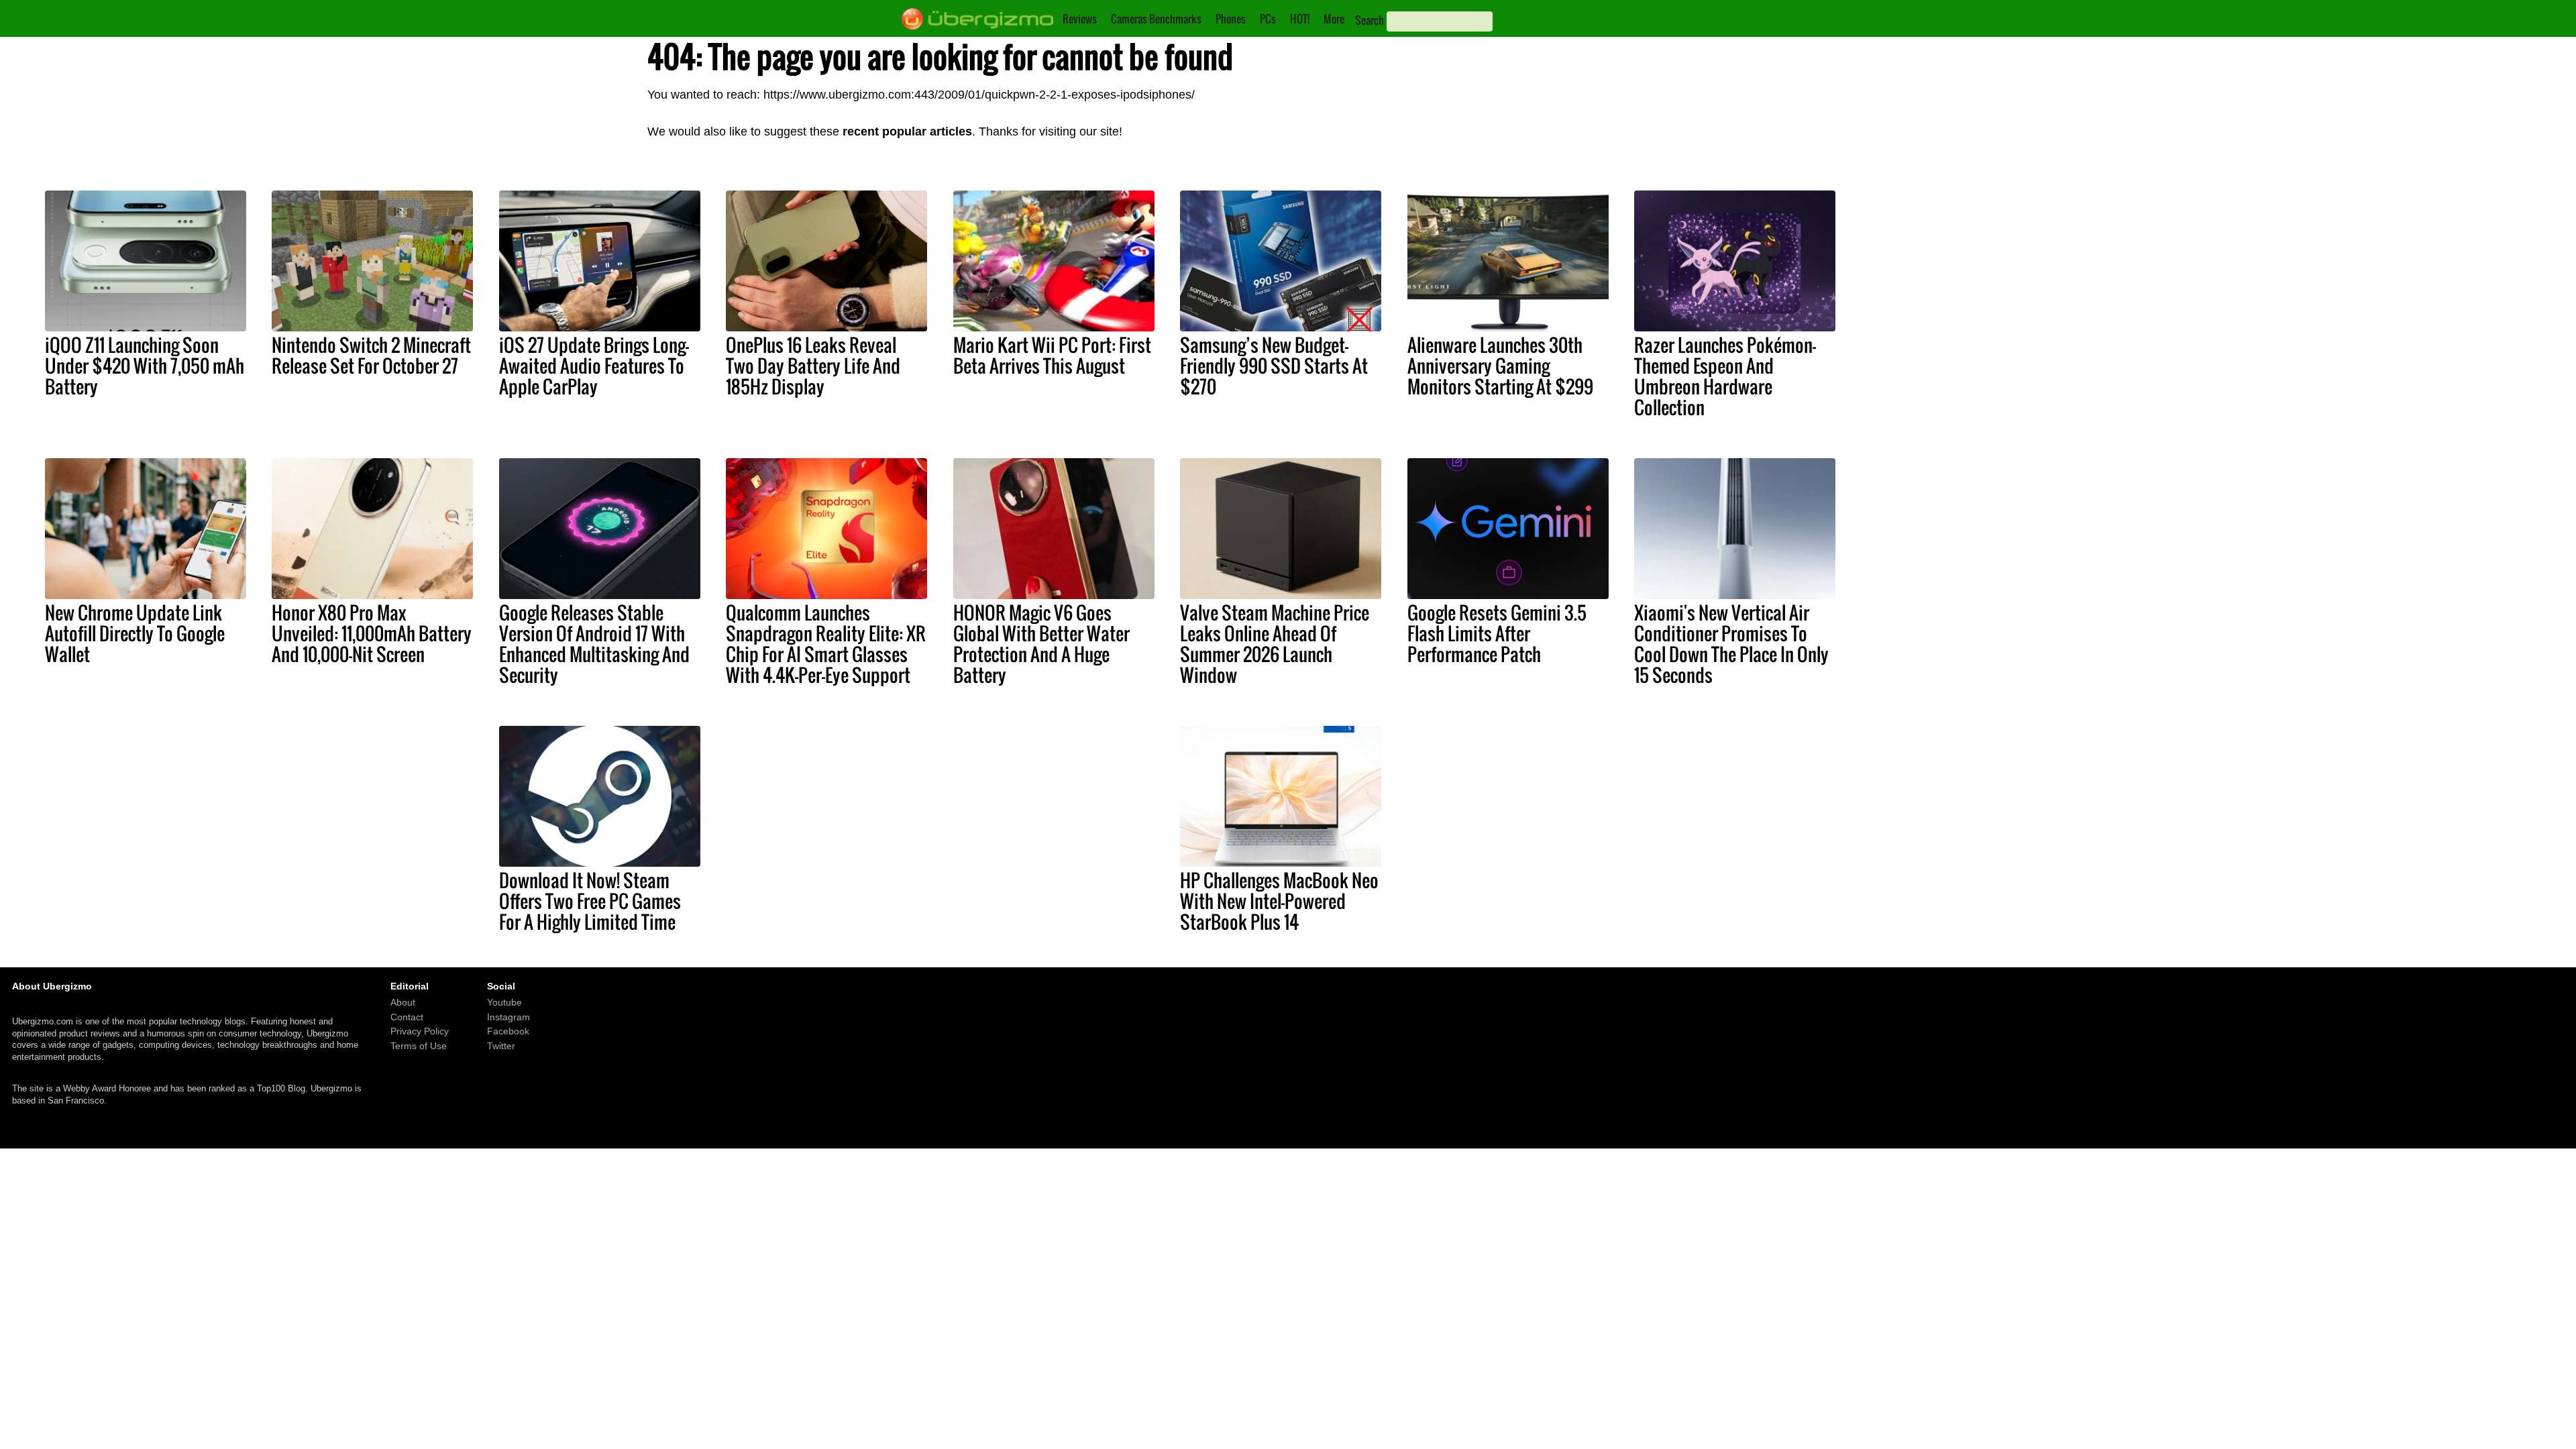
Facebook (508, 1032)
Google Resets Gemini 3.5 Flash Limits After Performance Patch (1497, 633)
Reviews (1080, 19)
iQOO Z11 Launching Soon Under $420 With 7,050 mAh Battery (145, 366)
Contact (407, 1017)
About (403, 1003)
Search (1370, 20)
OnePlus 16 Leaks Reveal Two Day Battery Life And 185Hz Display (813, 366)
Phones (1231, 19)
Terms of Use (419, 1046)
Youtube (504, 1003)
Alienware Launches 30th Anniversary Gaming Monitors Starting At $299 (1500, 366)
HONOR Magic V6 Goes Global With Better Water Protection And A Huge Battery (1041, 644)
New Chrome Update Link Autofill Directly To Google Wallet (135, 633)
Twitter (501, 1046)
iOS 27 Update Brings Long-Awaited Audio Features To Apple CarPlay (594, 366)
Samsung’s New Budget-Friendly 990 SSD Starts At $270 (1274, 366)
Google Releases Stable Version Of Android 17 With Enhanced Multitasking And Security (594, 644)
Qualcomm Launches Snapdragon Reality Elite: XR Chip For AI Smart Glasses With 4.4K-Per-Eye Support (826, 644)
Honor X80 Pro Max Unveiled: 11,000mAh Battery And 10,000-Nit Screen (372, 633)
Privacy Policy (420, 1032)
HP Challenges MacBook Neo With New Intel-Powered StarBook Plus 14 (1279, 901)
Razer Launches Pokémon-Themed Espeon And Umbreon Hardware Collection (1725, 376)
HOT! (1300, 19)
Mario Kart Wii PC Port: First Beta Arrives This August (1052, 355)
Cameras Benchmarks (1156, 19)
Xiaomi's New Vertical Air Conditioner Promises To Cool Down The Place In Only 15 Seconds (1731, 644)
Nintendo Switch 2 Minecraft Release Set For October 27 (371, 355)
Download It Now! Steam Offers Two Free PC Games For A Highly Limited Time (590, 901)
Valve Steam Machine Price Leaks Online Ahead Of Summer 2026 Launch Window (1275, 644)
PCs (1268, 19)
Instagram (508, 1017)
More (1334, 19)
